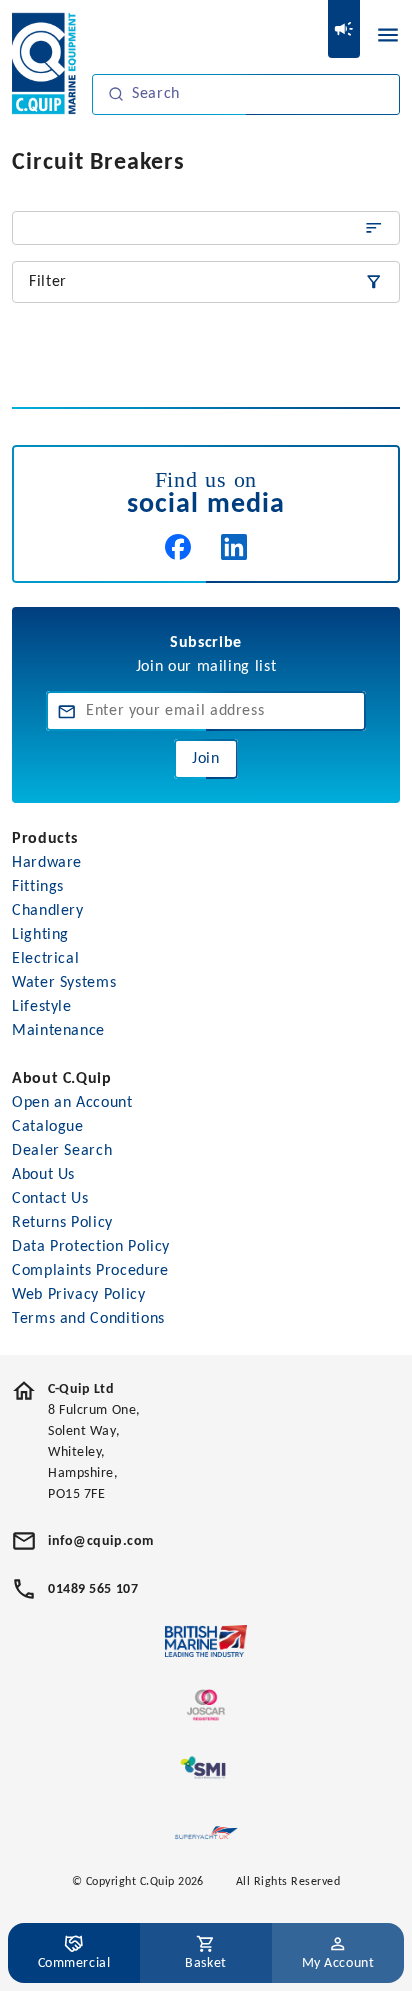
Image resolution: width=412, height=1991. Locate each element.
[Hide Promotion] (344, 29)
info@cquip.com (101, 1541)
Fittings (38, 887)
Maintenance (58, 1031)
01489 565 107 (93, 1589)
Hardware (47, 863)
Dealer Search (62, 1151)
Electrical (45, 959)
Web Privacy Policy (79, 1295)
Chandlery (48, 911)
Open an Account (72, 1103)
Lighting (40, 935)
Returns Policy (62, 1223)
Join (206, 759)
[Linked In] (234, 547)
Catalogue (48, 1127)
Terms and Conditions (88, 1319)
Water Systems (64, 983)
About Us (43, 1175)
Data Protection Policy (91, 1247)
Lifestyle (42, 1007)
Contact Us (50, 1199)
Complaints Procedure (90, 1271)
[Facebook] (178, 547)
